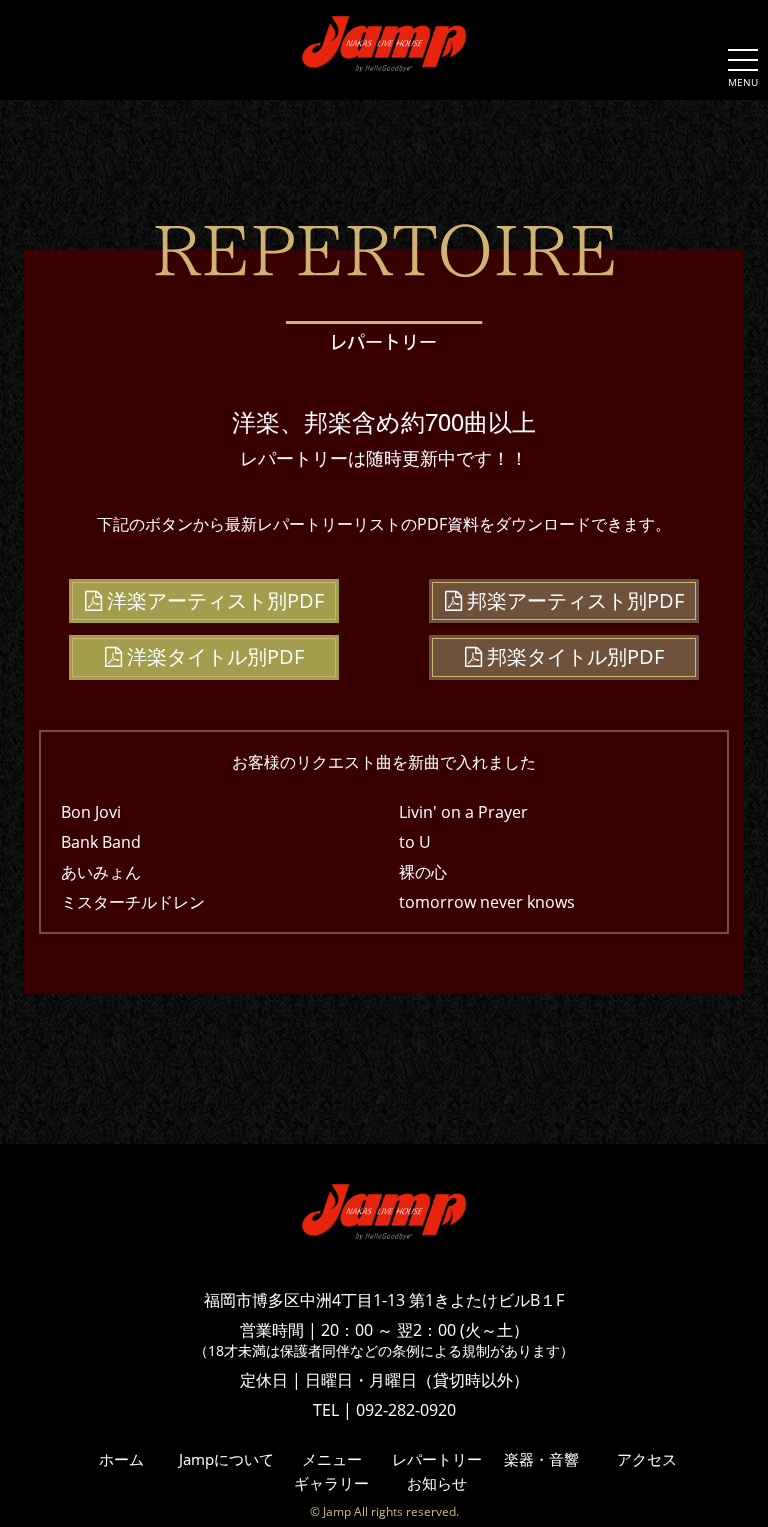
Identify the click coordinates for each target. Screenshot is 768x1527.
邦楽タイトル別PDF (573, 656)
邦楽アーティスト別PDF (573, 600)
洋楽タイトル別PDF (213, 656)
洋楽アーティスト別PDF (213, 600)
